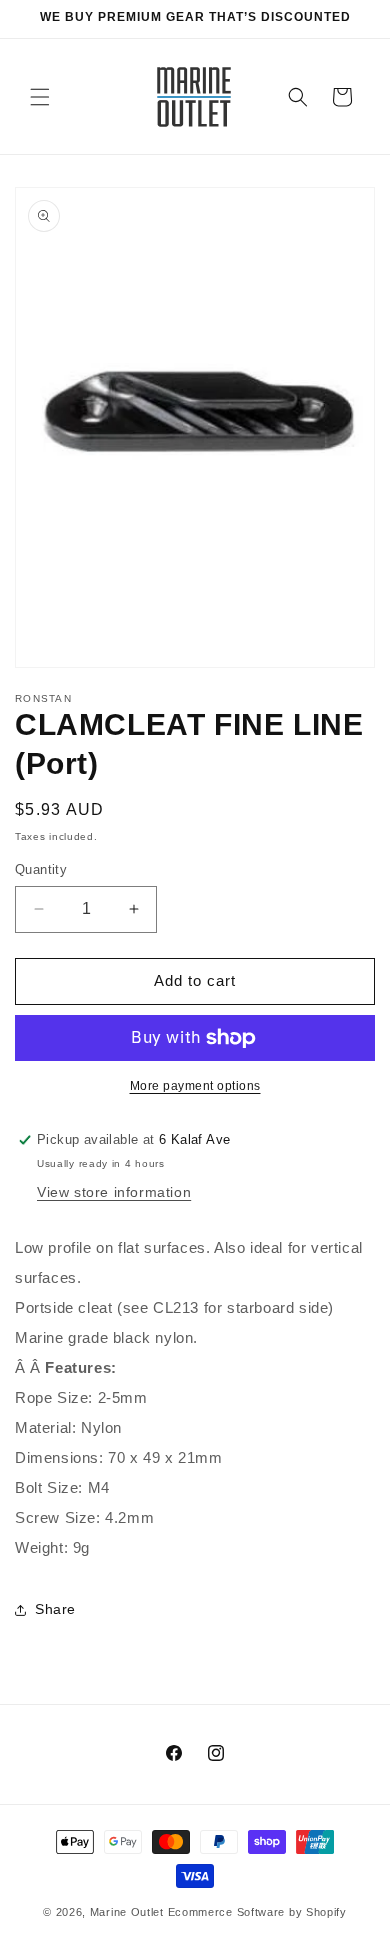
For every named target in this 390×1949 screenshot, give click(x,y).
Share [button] (55, 1609)
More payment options (195, 1086)
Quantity (41, 869)
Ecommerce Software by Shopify (257, 1912)
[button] (40, 97)
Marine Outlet (127, 1912)
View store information (114, 1192)
